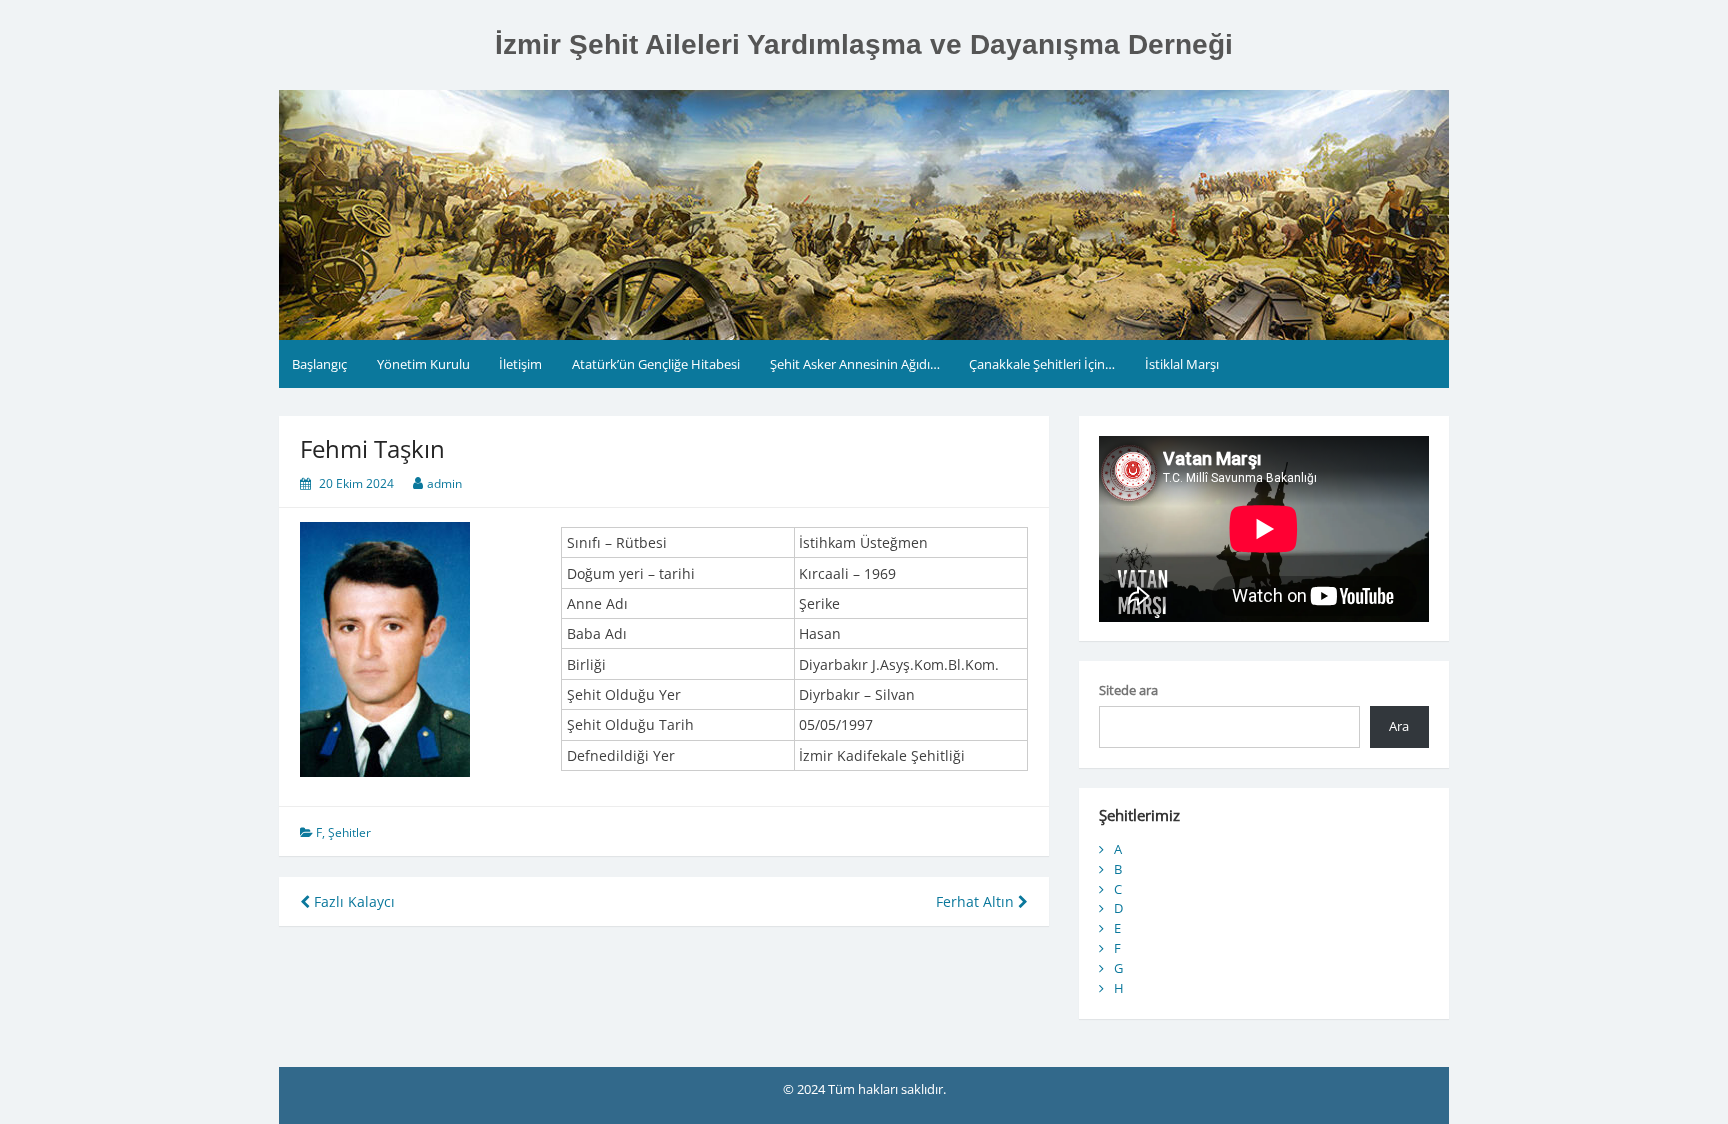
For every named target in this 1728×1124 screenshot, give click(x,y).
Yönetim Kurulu (423, 364)
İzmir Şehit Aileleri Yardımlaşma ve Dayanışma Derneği (864, 44)
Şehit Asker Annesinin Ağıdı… (855, 364)
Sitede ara (1128, 690)
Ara (1399, 726)
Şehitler (349, 832)
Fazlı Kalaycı (352, 901)
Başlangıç (319, 364)
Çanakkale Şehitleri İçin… (1042, 364)
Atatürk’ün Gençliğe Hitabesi (656, 364)
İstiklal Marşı (1182, 364)
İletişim (520, 364)
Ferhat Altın (977, 901)
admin (444, 483)
